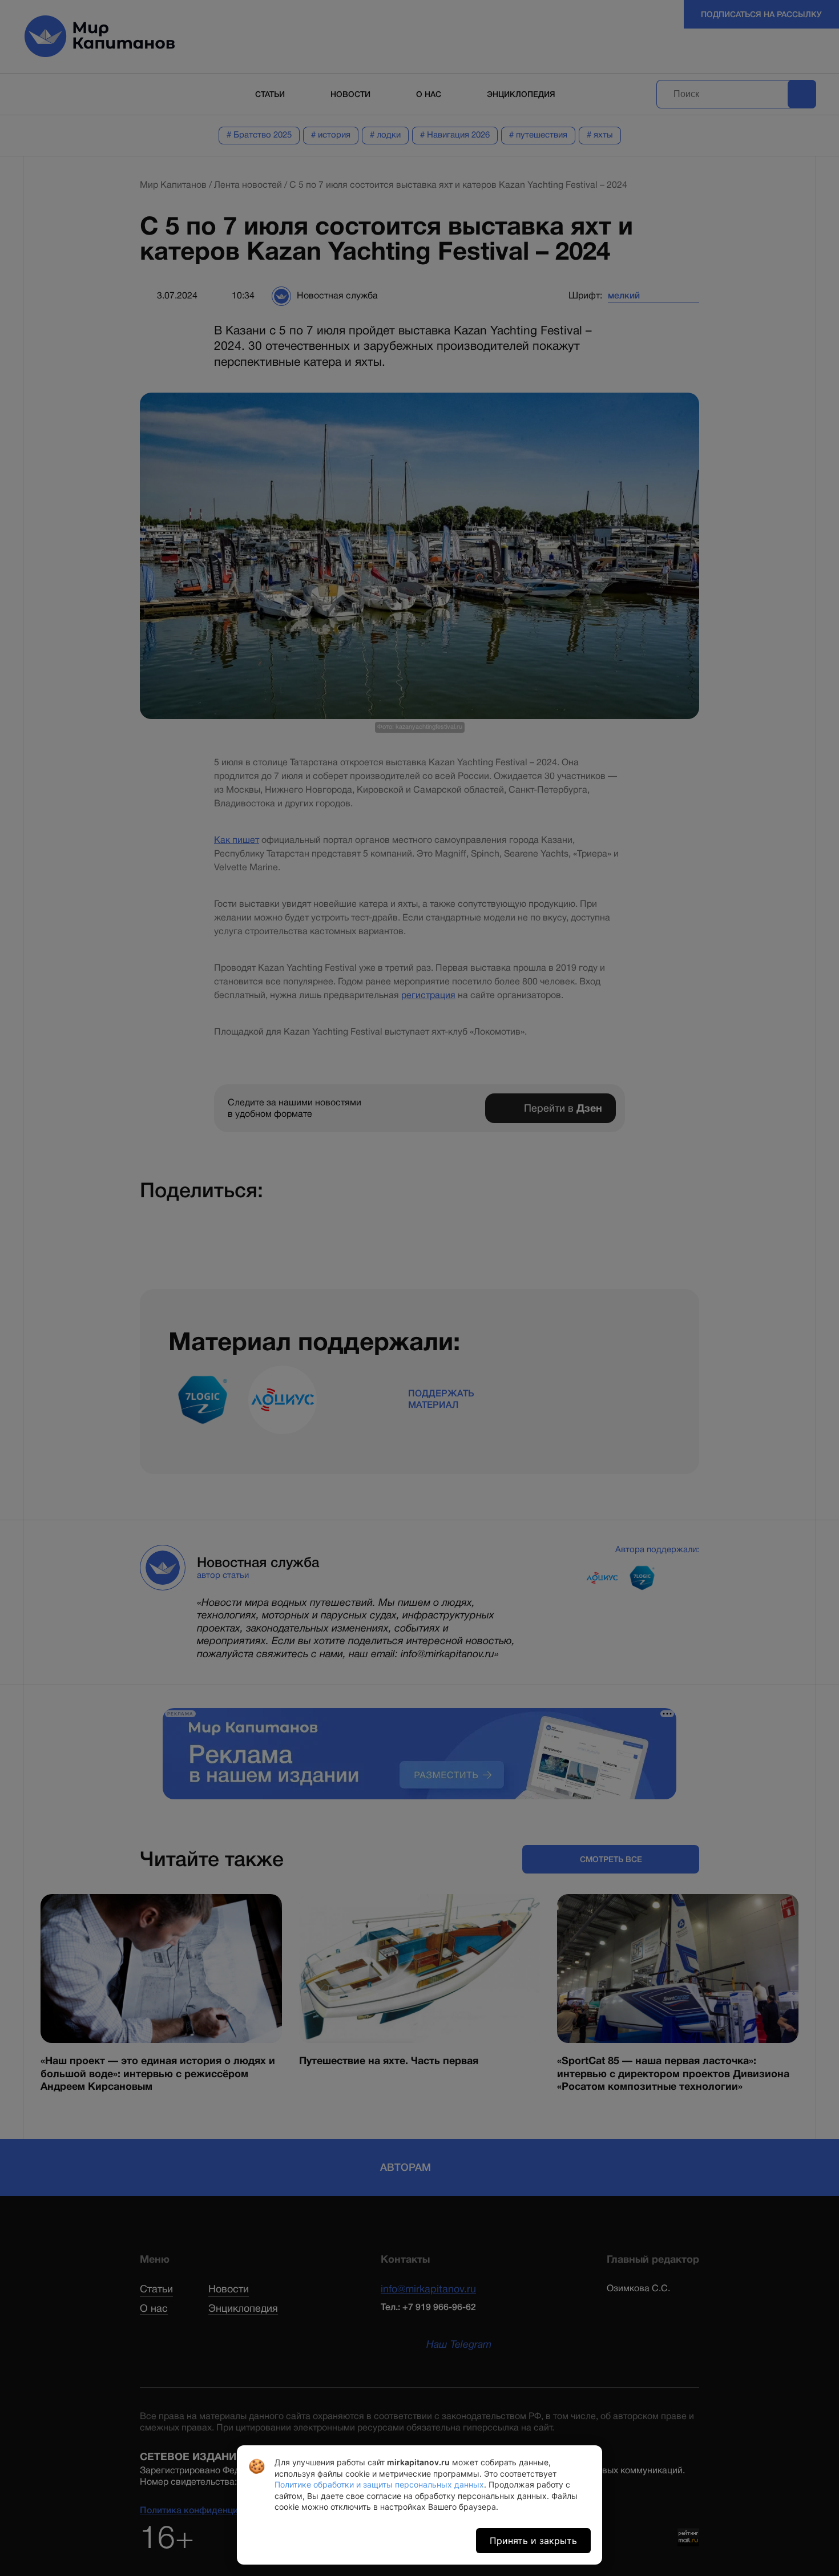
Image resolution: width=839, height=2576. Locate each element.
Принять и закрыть (533, 2541)
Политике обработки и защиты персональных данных (379, 2484)
